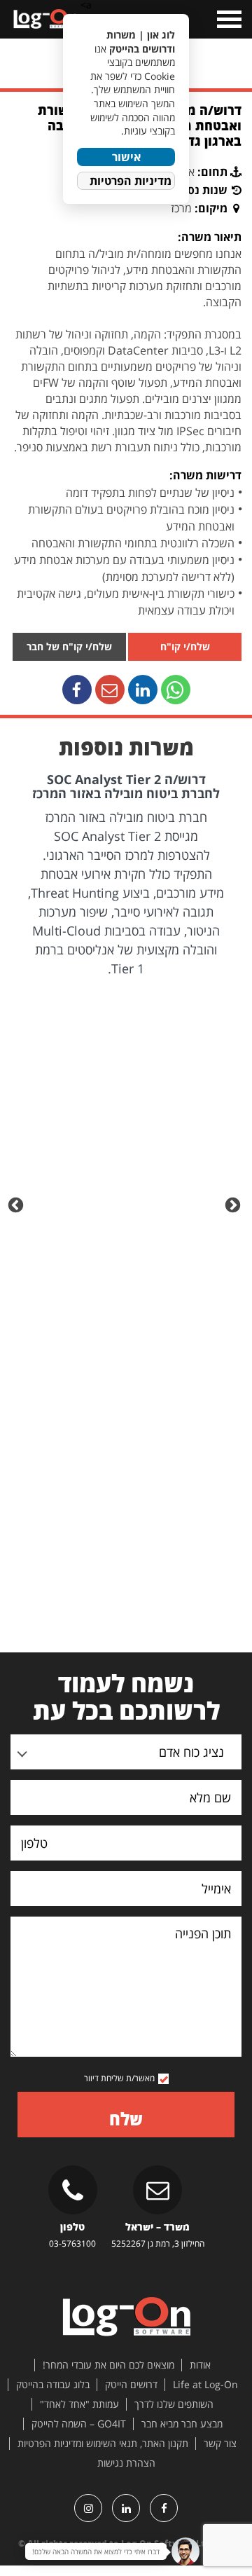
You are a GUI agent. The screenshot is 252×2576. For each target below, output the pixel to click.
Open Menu (228, 19)
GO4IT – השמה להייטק (79, 2424)
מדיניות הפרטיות (131, 181)
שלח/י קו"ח (185, 646)
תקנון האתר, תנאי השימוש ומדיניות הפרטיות (103, 2444)
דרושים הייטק (131, 2385)
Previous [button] (234, 1204)
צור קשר (220, 2444)
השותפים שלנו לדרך (174, 2404)
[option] (126, 876)
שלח (126, 2119)
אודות (200, 2365)
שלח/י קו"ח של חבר (69, 646)
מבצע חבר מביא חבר (182, 2424)
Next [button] (17, 1204)
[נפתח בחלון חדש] (176, 690)
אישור (126, 157)
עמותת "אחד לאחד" (79, 2404)
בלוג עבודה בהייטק (53, 2385)
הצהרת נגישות (126, 2463)
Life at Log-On (205, 2385)
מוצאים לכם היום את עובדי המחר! (108, 2365)
